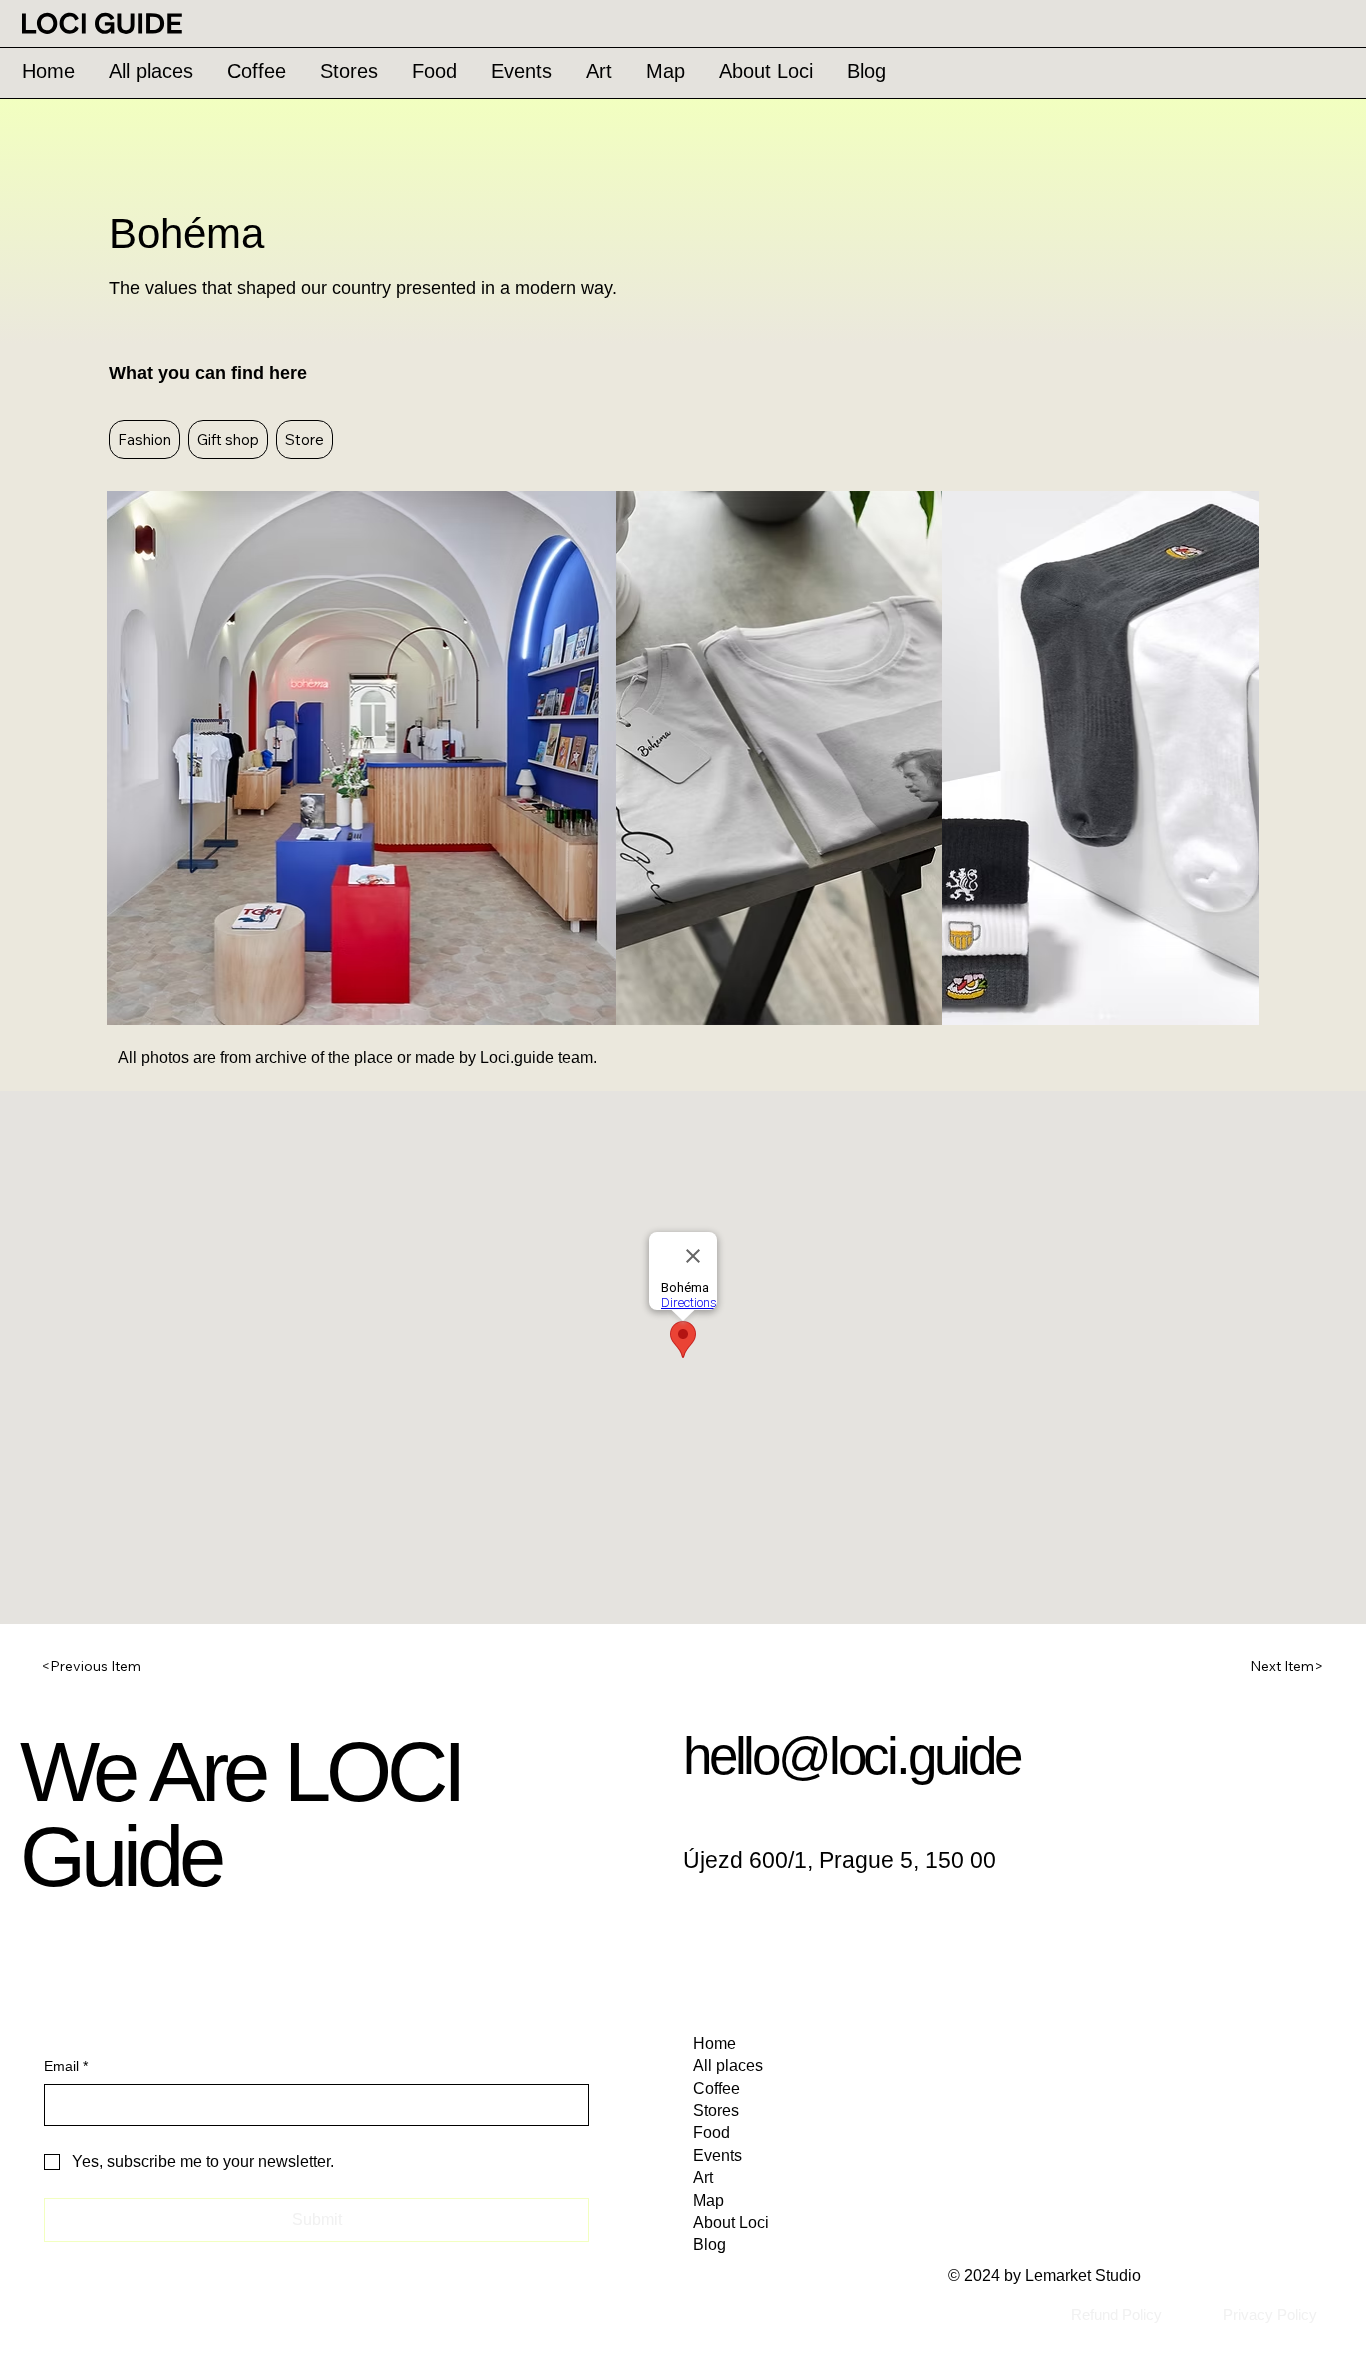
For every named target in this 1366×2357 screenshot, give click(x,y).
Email (66, 2066)
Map (708, 2200)
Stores (716, 2110)
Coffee (716, 2088)
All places (728, 2065)
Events (717, 2155)
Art (703, 2177)
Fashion (144, 439)
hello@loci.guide (851, 1755)
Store (304, 439)
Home (714, 2043)
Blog (709, 2244)
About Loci (731, 2222)
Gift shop (228, 439)
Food (711, 2132)
